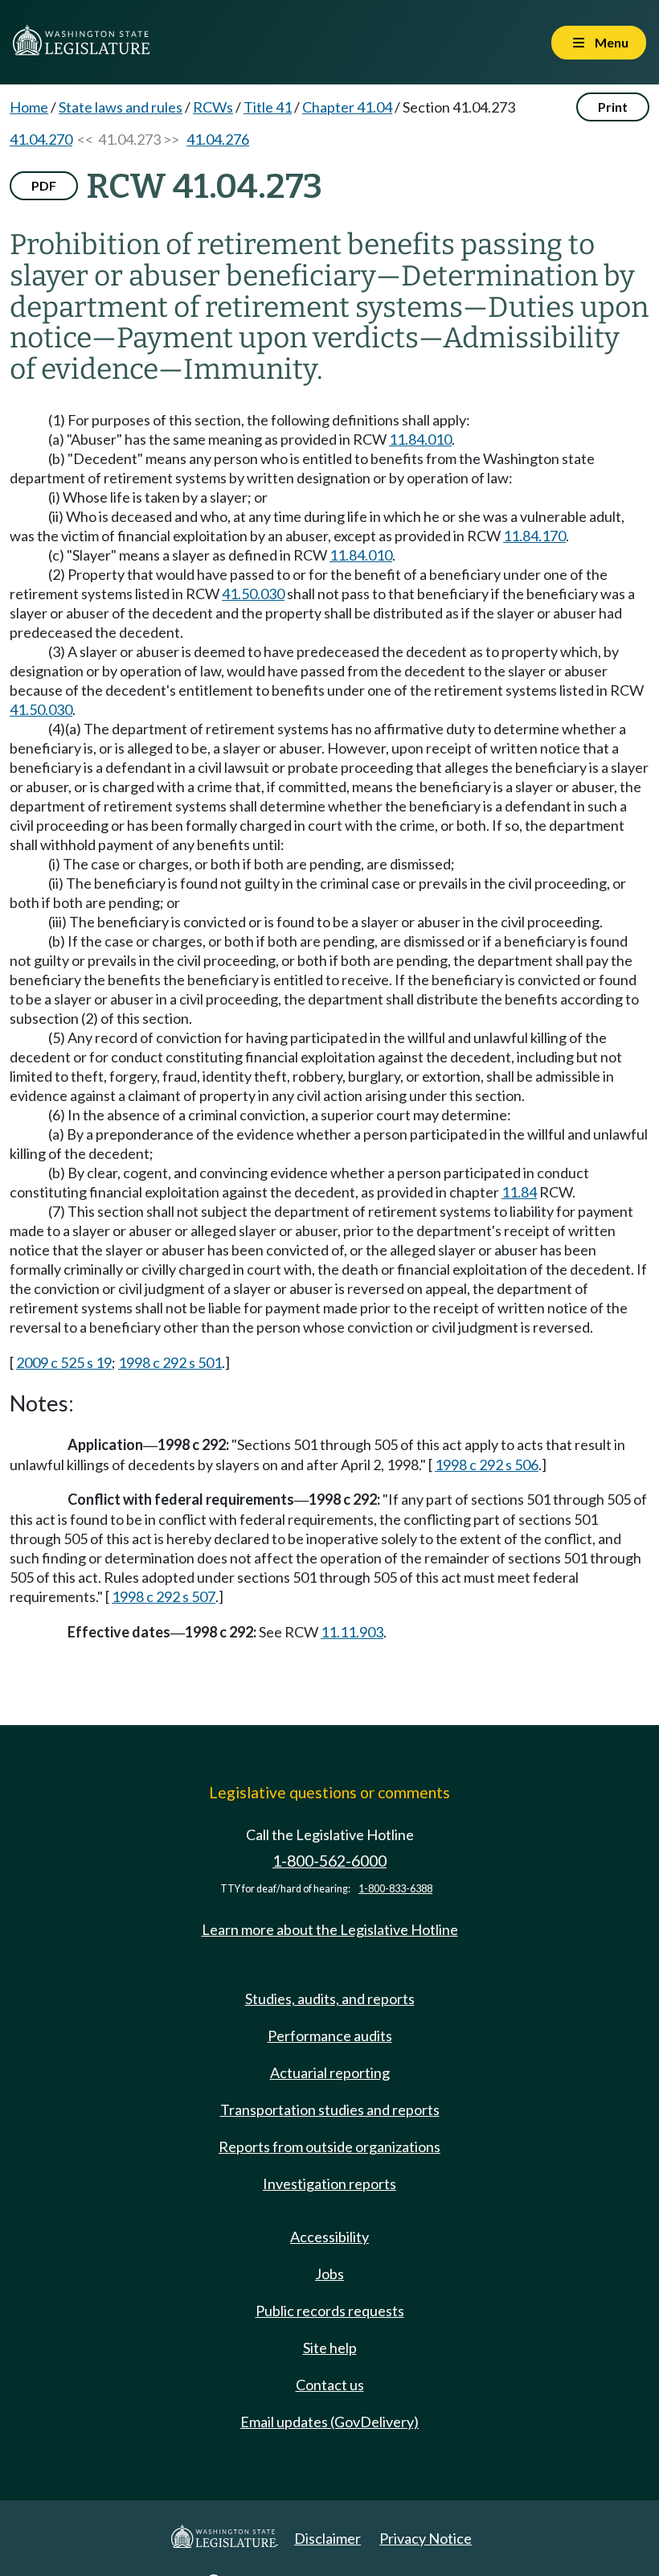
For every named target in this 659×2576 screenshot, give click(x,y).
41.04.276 (218, 139)
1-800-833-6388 (395, 1889)
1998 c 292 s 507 (164, 1596)
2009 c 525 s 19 (64, 1362)
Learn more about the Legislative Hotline (330, 1929)
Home (29, 107)
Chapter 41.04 (347, 107)
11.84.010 (420, 439)
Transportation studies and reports (330, 2110)
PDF (44, 185)
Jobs (329, 2274)
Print (613, 107)
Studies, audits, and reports (330, 1999)
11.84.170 (534, 536)
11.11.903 (352, 1632)
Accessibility (329, 2237)
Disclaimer (327, 2538)
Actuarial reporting (330, 2073)
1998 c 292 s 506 (487, 1465)
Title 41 (268, 107)
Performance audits (330, 2036)
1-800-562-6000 (329, 1861)
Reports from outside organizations (329, 2147)
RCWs (213, 107)
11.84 (519, 1192)
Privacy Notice (426, 2538)
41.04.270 (41, 139)
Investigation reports (329, 2184)
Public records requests (330, 2311)
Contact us (330, 2385)
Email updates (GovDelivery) (329, 2422)
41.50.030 (253, 594)
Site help (330, 2348)
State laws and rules (121, 107)
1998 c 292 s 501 (170, 1362)
